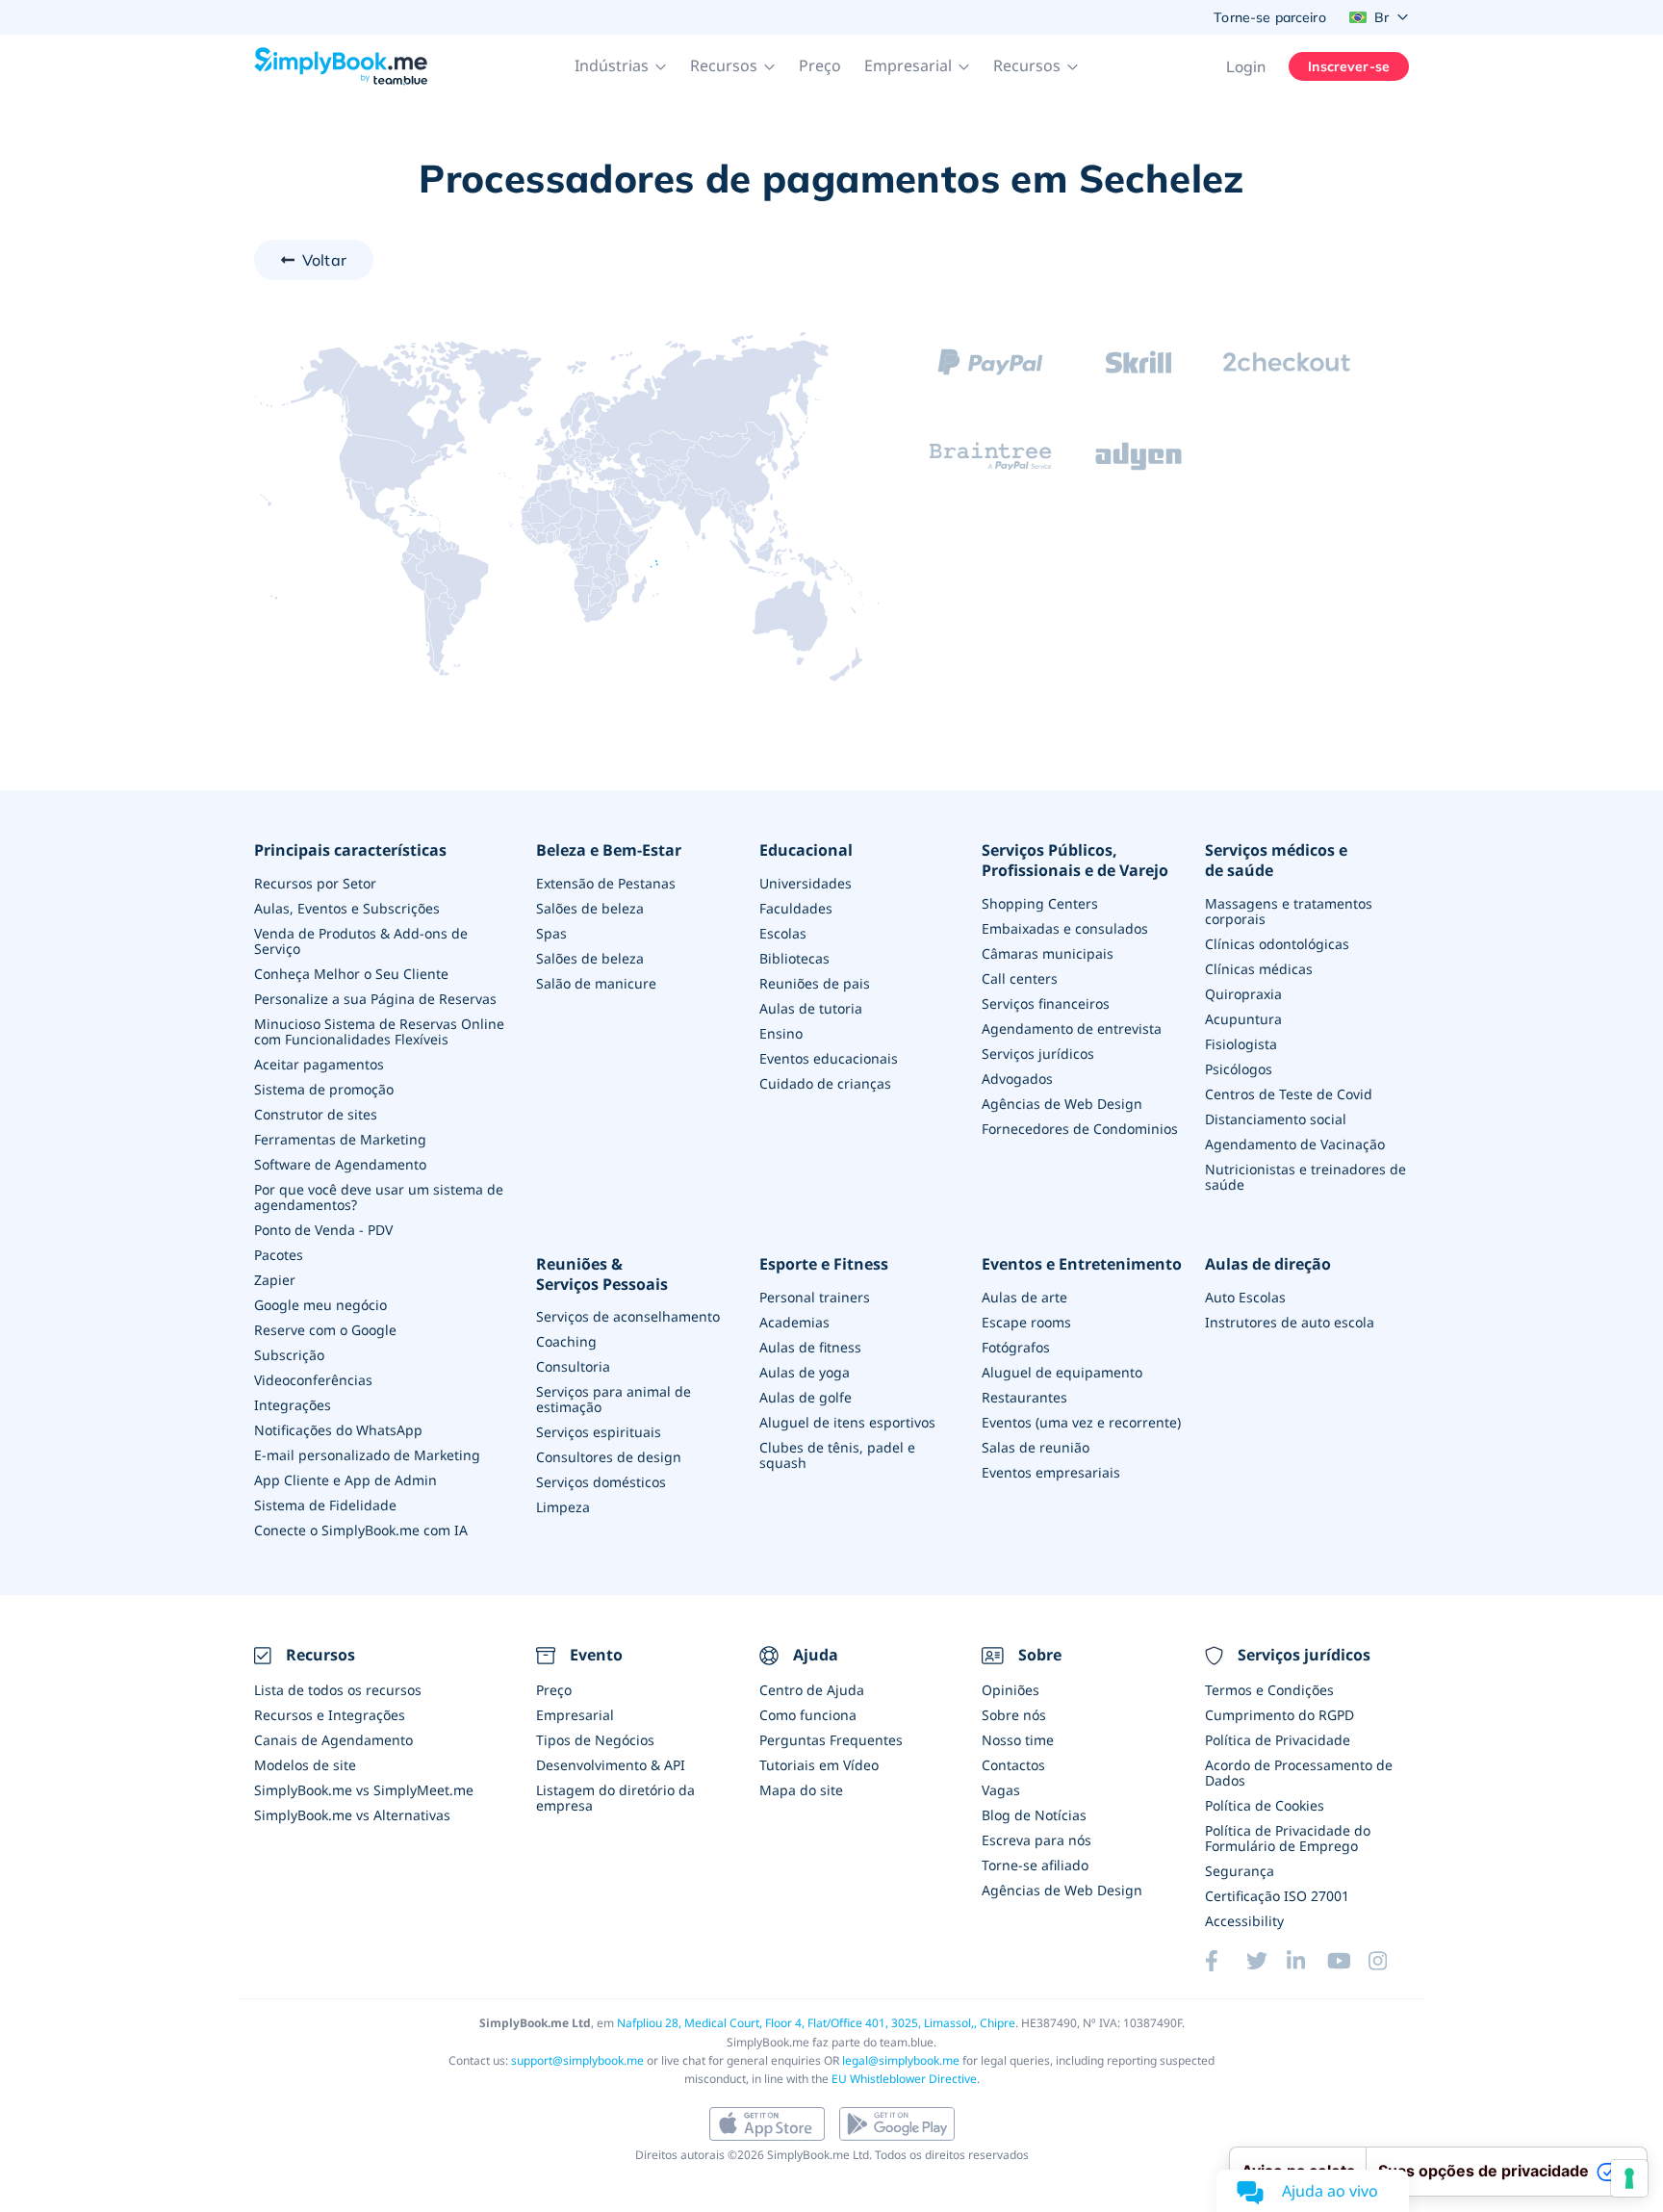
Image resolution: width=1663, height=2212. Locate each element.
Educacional (806, 850)
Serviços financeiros (1046, 1003)
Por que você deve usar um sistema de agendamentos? (379, 1197)
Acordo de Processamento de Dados (1299, 1773)
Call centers (1020, 978)
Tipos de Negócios (595, 1740)
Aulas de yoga (805, 1372)
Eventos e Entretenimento (1082, 1264)
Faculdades (796, 908)
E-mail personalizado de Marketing (367, 1455)
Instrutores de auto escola (1290, 1322)
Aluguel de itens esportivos (847, 1422)
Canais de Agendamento (333, 1740)
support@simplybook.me (577, 2060)
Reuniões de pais (815, 983)
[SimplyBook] (341, 66)
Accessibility (1244, 1921)
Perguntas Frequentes (831, 1740)
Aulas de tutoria (811, 1008)
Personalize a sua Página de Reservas (375, 999)
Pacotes (279, 1255)
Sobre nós (1014, 1715)
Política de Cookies (1265, 1805)
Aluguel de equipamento (1062, 1372)
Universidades (806, 883)
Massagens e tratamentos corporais (1289, 911)
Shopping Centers (1040, 903)
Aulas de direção (1268, 1264)
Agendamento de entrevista (1072, 1029)
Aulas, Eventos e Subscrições (347, 908)
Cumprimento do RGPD (1279, 1715)
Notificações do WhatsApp (338, 1430)
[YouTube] (1347, 1961)
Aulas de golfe (806, 1397)
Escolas (783, 933)
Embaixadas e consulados (1065, 928)
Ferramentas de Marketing (340, 1139)
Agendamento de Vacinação (1295, 1144)
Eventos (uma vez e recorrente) (1081, 1422)
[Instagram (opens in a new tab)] (1389, 1961)
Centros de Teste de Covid (1289, 1094)
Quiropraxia (1243, 994)
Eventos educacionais (829, 1058)
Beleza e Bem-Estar (609, 850)
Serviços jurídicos (1038, 1054)
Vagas (1001, 1790)
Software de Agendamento (340, 1164)
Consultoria (573, 1366)
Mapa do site (801, 1790)
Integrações (293, 1405)
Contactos (1013, 1765)
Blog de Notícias (1034, 1815)
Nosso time (1018, 1740)
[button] (621, 66)
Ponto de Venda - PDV (323, 1230)
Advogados (1017, 1079)
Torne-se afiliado (1035, 1865)
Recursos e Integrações (330, 1715)
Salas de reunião (1036, 1447)
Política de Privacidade (1278, 1740)
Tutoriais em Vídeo (819, 1765)
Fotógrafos (1016, 1347)
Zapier (275, 1280)
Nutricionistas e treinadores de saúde (1305, 1177)
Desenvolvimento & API (611, 1765)
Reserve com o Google (325, 1330)
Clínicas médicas (1259, 969)
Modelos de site (305, 1765)
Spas (551, 933)
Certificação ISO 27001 (1277, 1896)
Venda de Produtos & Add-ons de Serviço (361, 941)
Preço (820, 65)
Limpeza (563, 1507)
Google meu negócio (320, 1305)
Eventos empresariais (1051, 1472)
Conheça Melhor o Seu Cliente (351, 974)
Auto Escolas (1245, 1297)
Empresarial (575, 1715)
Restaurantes (1024, 1397)
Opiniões (1011, 1690)
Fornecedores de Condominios (1080, 1129)
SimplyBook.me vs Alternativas (352, 1815)
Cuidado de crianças (825, 1083)
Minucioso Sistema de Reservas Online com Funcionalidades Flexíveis (379, 1031)
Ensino (781, 1033)
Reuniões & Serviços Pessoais (602, 1274)
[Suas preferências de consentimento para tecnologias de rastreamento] (1629, 2178)
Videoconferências (313, 1380)
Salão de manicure (596, 983)
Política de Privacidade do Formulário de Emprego (1288, 1838)
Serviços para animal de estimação (614, 1399)
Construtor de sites (316, 1114)
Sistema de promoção (324, 1089)
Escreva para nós (1036, 1840)
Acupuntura (1243, 1019)
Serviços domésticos (601, 1482)
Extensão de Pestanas (606, 883)
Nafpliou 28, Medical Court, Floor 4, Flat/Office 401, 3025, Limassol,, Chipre (816, 2023)
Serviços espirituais (599, 1432)
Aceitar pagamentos (319, 1064)
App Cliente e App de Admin (345, 1480)
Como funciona (808, 1715)
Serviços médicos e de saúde (1276, 861)
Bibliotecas (794, 958)
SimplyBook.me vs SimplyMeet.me (364, 1790)
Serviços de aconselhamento (628, 1316)
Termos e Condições (1269, 1690)
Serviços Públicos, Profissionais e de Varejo (1075, 861)
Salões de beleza (590, 908)
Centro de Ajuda (812, 1690)
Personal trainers (815, 1297)
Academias (794, 1322)
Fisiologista (1241, 1044)
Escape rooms (1026, 1322)
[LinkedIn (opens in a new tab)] (1307, 1961)
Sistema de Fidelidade (325, 1505)
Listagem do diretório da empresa (615, 1798)
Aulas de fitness (810, 1347)
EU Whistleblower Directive (904, 2079)
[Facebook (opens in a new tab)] (1225, 1961)
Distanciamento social (1276, 1119)
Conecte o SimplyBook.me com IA (361, 1530)
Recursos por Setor (315, 883)
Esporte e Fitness (824, 1264)
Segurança (1240, 1871)
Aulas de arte (1024, 1297)
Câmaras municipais (1048, 953)
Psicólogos (1239, 1069)
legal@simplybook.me (901, 2060)
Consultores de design (609, 1457)
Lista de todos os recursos (338, 1690)
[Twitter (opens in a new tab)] (1266, 1961)
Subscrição (289, 1355)
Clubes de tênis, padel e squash (837, 1455)
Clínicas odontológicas (1277, 944)
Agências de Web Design (1062, 1104)
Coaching (566, 1341)
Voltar (324, 260)
